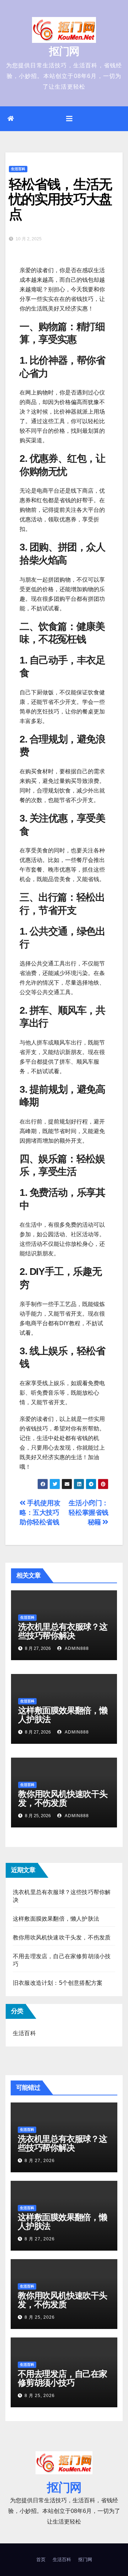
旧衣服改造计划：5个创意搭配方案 (58, 1983)
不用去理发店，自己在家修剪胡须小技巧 (62, 2378)
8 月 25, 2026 (40, 2317)
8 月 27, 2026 (40, 2161)
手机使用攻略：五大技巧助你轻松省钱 (40, 1513)
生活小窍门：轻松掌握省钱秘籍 (89, 1513)
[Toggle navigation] (69, 119)
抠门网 (64, 51)
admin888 (76, 1648)
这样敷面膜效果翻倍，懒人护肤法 (63, 1715)
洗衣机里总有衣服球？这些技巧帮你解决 (63, 1631)
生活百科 (18, 169)
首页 (41, 2560)
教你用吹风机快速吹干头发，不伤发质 (63, 1798)
